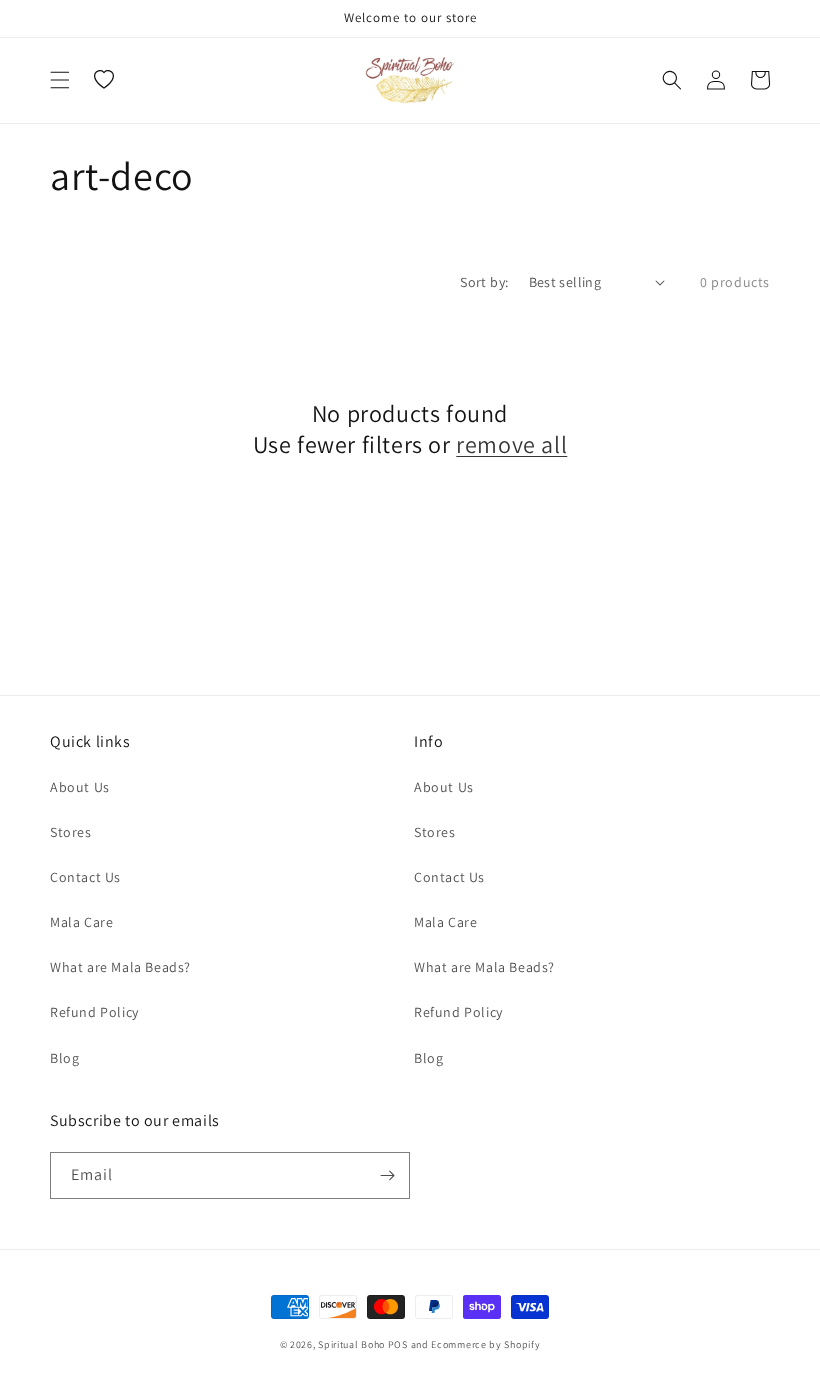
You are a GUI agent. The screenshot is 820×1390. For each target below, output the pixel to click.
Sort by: (484, 282)
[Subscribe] (387, 1175)
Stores (71, 832)
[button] (60, 80)
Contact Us (85, 877)
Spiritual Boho (351, 1344)
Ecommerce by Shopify (485, 1344)
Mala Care (81, 922)
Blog (64, 1058)
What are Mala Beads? (120, 967)
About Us (80, 787)
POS (398, 1344)
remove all (511, 444)
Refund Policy (94, 1012)
